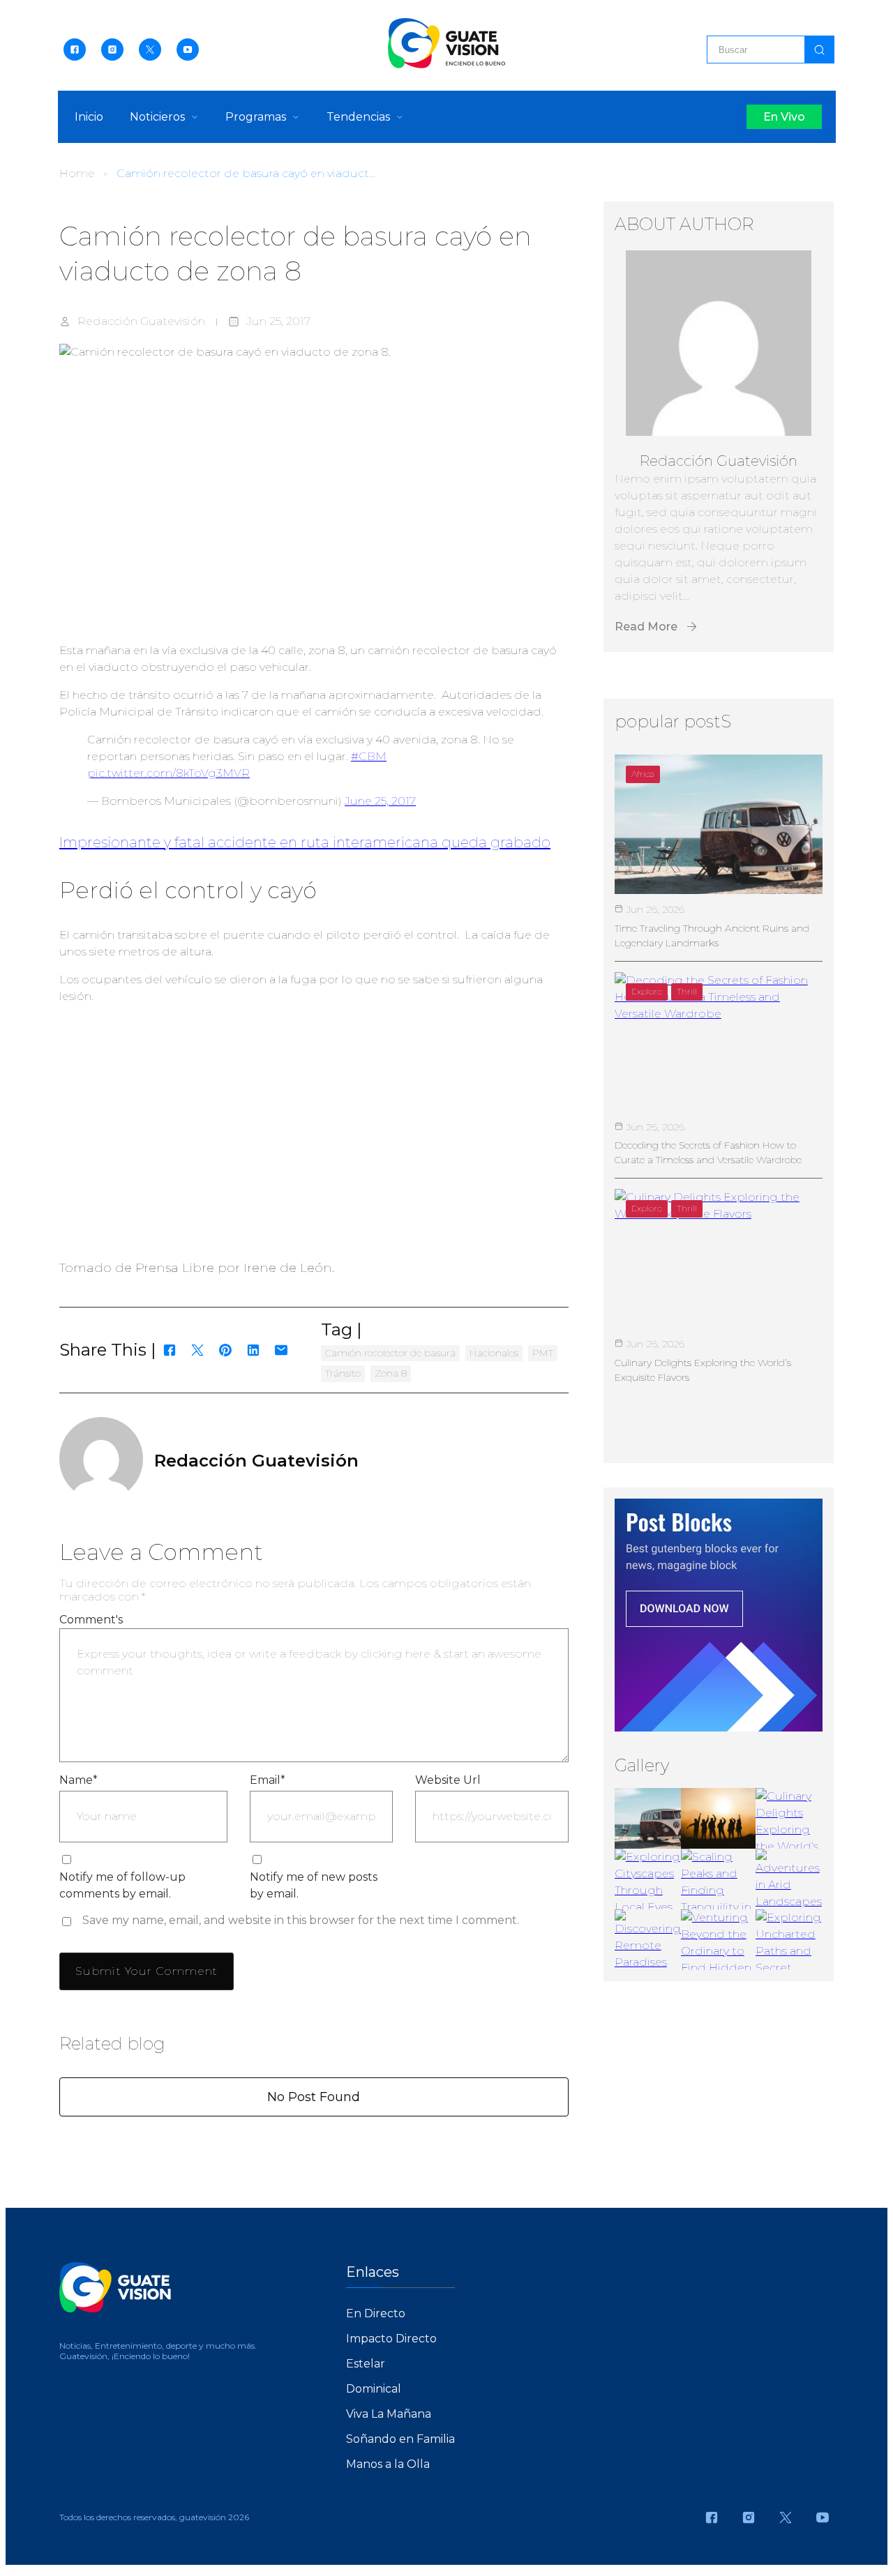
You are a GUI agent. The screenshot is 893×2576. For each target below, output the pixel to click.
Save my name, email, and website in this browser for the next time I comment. (301, 1920)
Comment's (91, 1620)
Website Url (448, 1780)
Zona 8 (391, 1373)
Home (77, 173)
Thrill (687, 991)
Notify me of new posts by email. (314, 1885)
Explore (647, 991)
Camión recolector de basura (390, 1353)
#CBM (369, 756)
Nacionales (494, 1353)
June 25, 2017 (380, 801)
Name (78, 1780)
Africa (643, 774)
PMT (543, 1353)
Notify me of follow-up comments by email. (122, 1885)
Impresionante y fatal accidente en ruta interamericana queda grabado (305, 842)
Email (268, 1780)
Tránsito (343, 1373)
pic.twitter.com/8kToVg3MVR (168, 773)
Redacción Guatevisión (141, 321)
